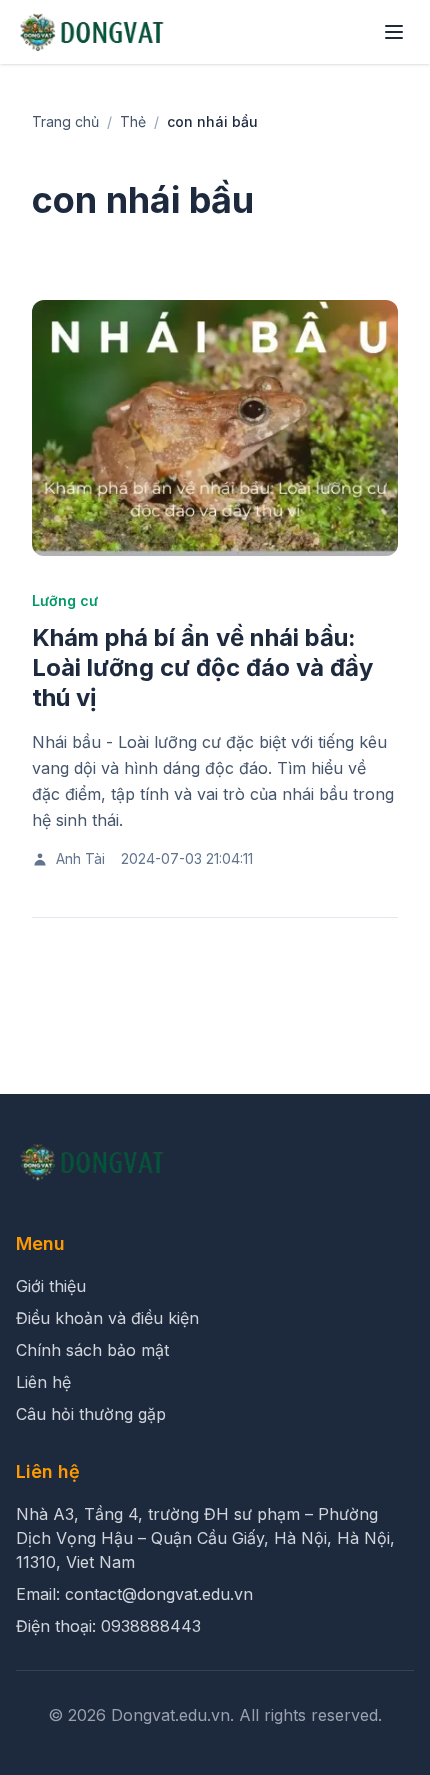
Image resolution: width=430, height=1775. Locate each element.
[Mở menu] (394, 32)
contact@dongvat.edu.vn (159, 1594)
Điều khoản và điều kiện (107, 1318)
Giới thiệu (51, 1286)
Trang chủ (65, 121)
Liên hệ (43, 1382)
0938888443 (151, 1626)
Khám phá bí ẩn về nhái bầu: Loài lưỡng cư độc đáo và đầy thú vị (202, 667)
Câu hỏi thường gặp (91, 1414)
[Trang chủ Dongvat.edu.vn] (92, 32)
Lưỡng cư (65, 600)
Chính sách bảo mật (92, 1350)
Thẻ (133, 121)
